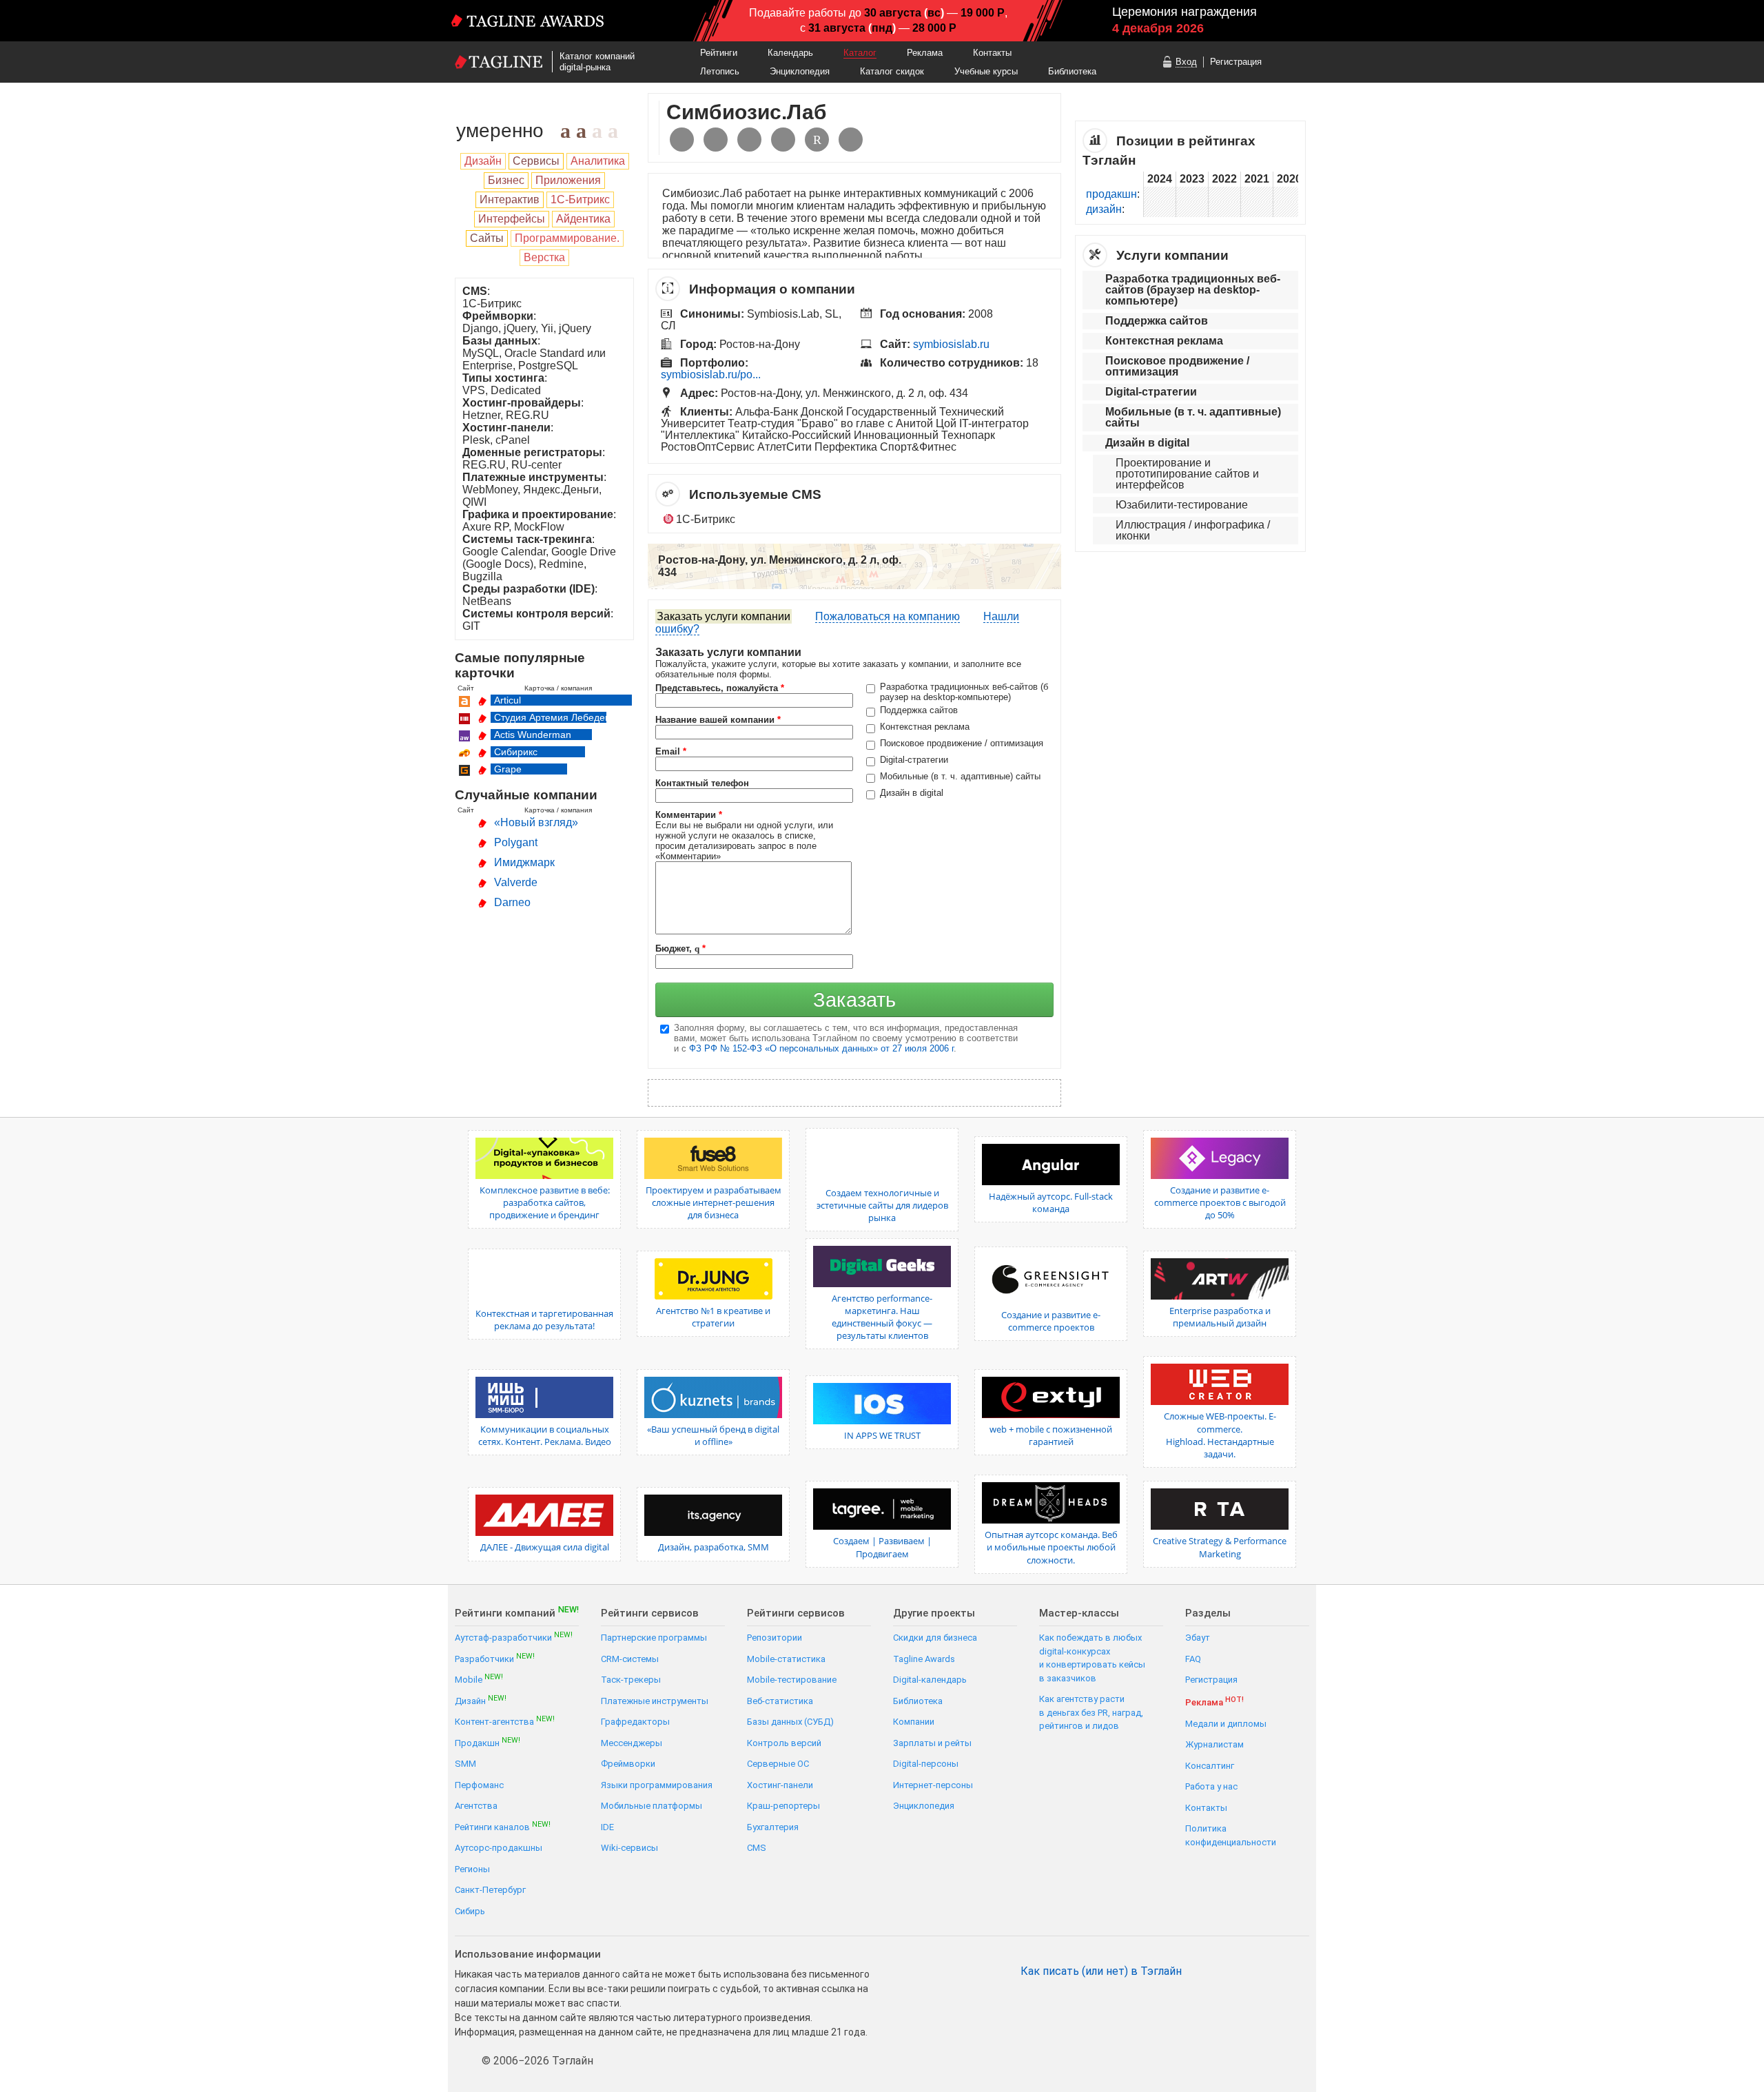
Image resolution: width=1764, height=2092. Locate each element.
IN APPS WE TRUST (882, 1435)
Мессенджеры (632, 1743)
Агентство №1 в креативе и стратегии (713, 1317)
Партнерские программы (654, 1638)
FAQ (1193, 1659)
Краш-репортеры (783, 1806)
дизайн (1104, 209)
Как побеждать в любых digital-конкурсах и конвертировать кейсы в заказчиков (1092, 1658)
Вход (1186, 62)
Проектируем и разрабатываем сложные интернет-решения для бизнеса (714, 1202)
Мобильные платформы (652, 1806)
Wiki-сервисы (629, 1848)
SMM (465, 1764)
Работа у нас (1211, 1786)
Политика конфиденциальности (1231, 1835)
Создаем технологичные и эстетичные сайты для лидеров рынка (882, 1205)
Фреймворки (628, 1764)
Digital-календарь (930, 1680)
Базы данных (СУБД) (790, 1722)
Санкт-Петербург (490, 1890)
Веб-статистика (780, 1701)
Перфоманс (479, 1785)
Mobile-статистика (786, 1659)
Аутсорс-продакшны (499, 1848)
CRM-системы (630, 1659)
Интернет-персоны (933, 1785)
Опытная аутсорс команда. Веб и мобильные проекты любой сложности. (1051, 1547)
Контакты (992, 53)
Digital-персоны (926, 1764)
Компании (914, 1722)
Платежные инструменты (655, 1701)
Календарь (790, 53)
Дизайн (481, 1700)
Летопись (720, 71)
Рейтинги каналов (503, 1826)
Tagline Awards (924, 1659)
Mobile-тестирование (792, 1680)
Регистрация (1236, 62)
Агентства (476, 1806)
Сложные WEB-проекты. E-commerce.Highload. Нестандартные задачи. (1220, 1435)
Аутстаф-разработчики (514, 1637)
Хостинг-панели (780, 1785)
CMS (757, 1848)
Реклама (925, 53)
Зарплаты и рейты (932, 1743)
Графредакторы (635, 1722)
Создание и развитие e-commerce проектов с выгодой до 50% (1220, 1202)
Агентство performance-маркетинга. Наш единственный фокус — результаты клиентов (882, 1317)
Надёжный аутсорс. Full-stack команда (1051, 1202)
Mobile (479, 1679)
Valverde (516, 882)
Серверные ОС (778, 1764)
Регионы (472, 1869)
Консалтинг (1210, 1766)
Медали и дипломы (1226, 1724)
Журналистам (1214, 1744)
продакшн (1111, 194)
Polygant (516, 842)
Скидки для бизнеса (935, 1638)
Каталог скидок (892, 71)
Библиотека (1072, 71)
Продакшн (488, 1742)
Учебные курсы (986, 71)
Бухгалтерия (773, 1827)
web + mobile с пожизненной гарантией (1051, 1435)
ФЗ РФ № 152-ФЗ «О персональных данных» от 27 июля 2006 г (821, 1048)
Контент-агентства (505, 1721)
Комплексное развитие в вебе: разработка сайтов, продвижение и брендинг (545, 1202)
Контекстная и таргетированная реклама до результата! (544, 1320)
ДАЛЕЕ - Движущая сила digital (545, 1547)
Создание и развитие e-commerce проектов (1051, 1321)
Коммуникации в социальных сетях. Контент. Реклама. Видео (545, 1435)
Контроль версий (784, 1743)
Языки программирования (657, 1785)
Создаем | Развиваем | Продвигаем (882, 1547)
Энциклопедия (800, 71)
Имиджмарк (524, 862)
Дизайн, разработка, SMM (714, 1547)
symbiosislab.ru (951, 344)
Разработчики (495, 1658)
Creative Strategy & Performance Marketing (1220, 1547)
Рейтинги (719, 53)
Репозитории (775, 1638)
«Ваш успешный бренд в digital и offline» (713, 1435)
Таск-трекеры (631, 1680)
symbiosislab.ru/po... (711, 375)
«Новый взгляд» (536, 822)
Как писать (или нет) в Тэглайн (1101, 1971)
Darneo (512, 902)
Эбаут (1198, 1638)
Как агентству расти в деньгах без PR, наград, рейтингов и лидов (1091, 1712)
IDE (607, 1827)
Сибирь (470, 1911)
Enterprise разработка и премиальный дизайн (1220, 1317)
